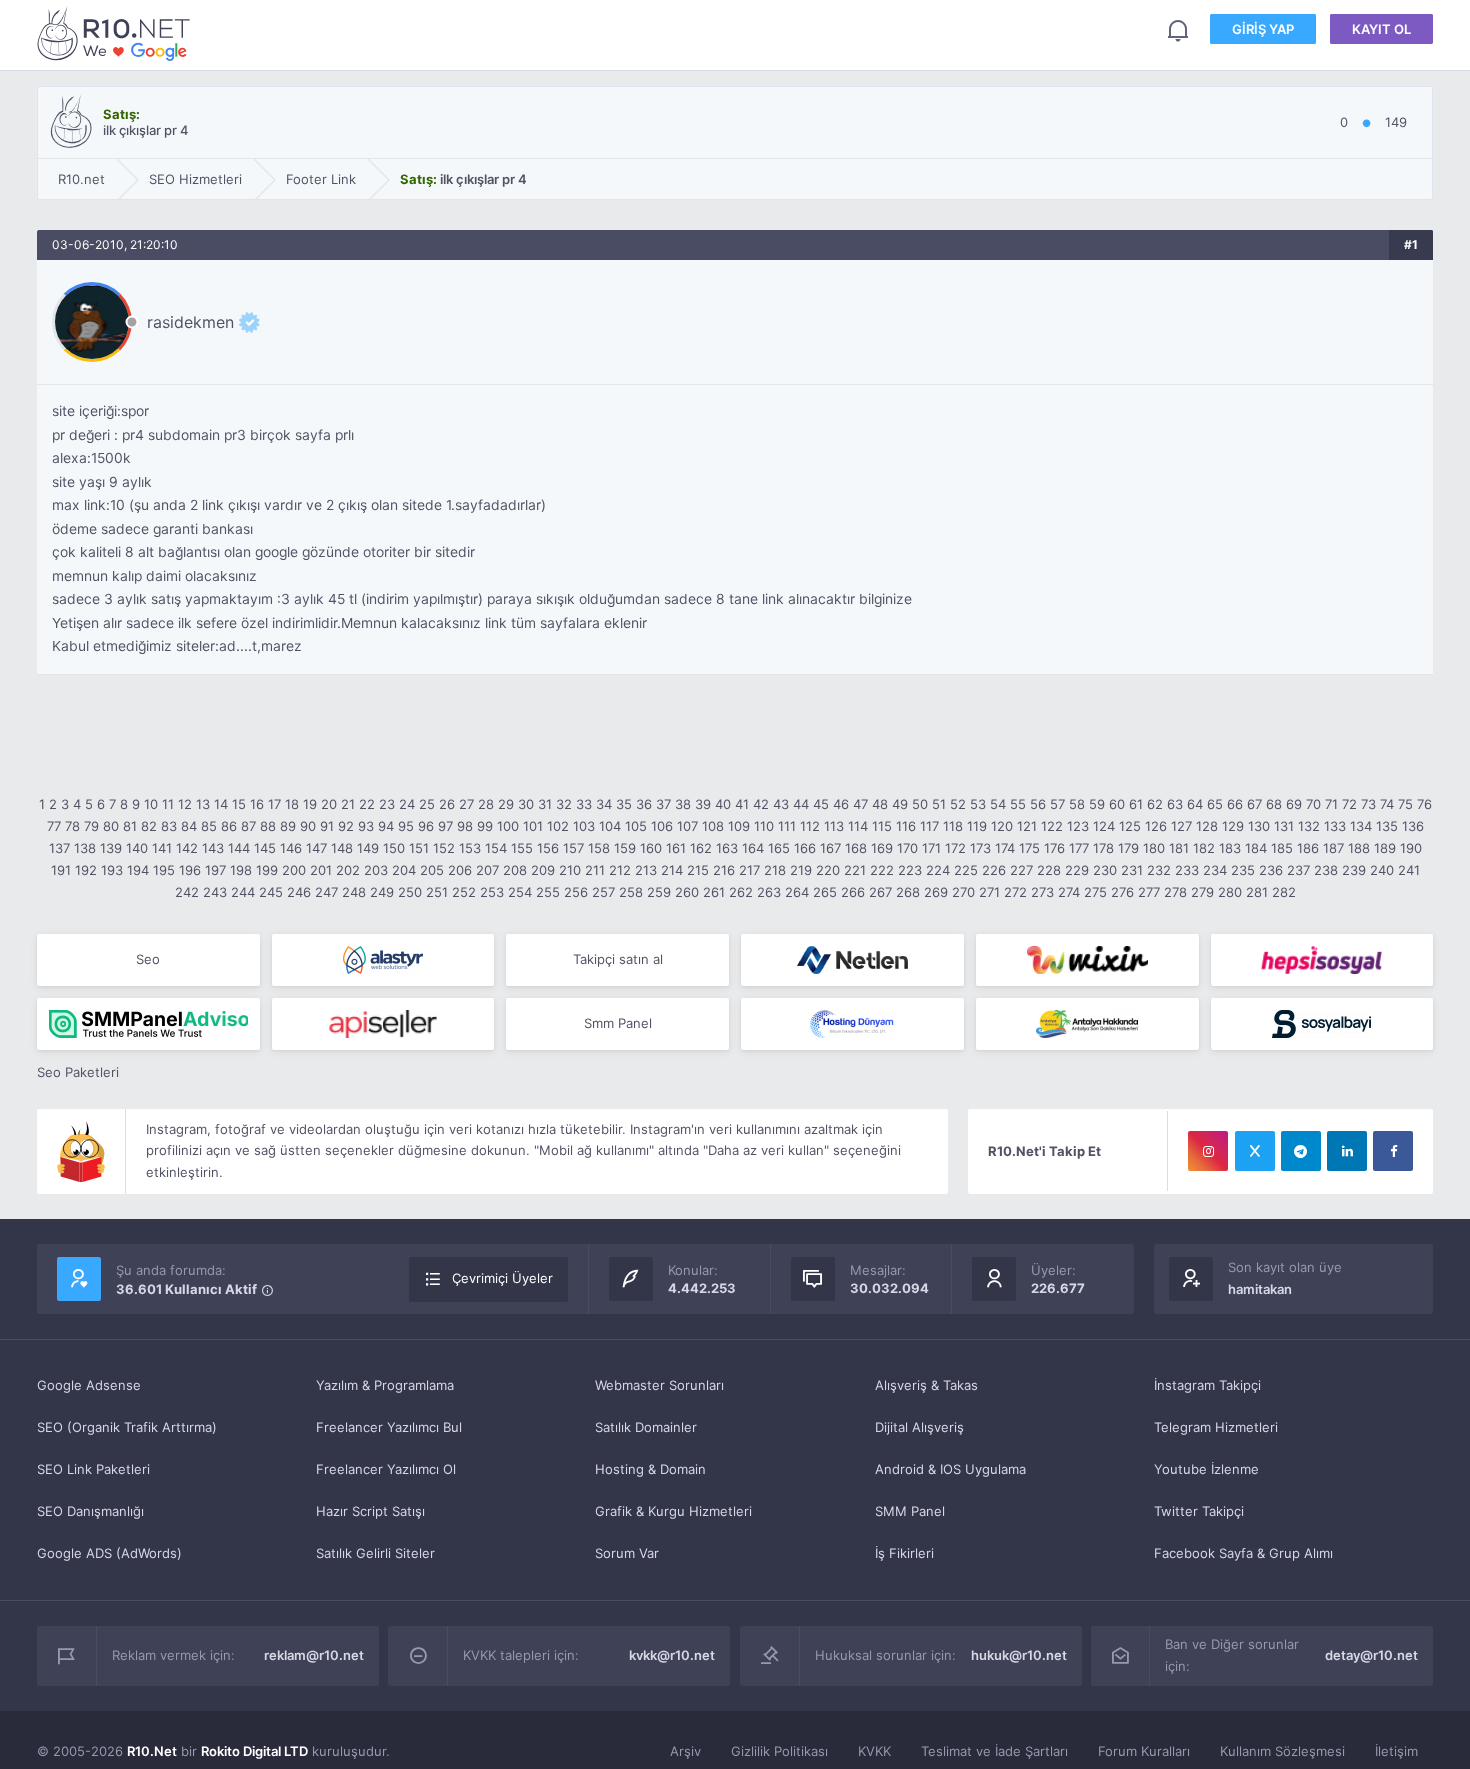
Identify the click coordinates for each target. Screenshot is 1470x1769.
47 (860, 804)
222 (882, 870)
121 (1027, 826)
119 (977, 826)
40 (723, 804)
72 (1349, 804)
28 (486, 804)
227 (1021, 870)
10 (151, 804)
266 (853, 892)
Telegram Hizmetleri (1216, 1427)
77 (54, 826)
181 (1179, 848)
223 (910, 870)
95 (406, 826)
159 (625, 848)
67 (1254, 804)
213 (646, 870)
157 (573, 848)
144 (239, 848)
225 (966, 870)
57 (1057, 804)
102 (558, 826)
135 (1387, 826)
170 (907, 848)
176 (1054, 848)
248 (354, 892)
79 (91, 826)
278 (1175, 892)
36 (644, 804)
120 (1002, 826)
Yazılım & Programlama (385, 1385)
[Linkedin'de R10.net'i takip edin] (1347, 1151)
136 (1413, 826)
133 (1335, 826)
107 (687, 826)
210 (570, 870)
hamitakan (1260, 1289)
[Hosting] (383, 960)
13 (203, 804)
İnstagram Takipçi (1207, 1385)
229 (1077, 870)
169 (882, 848)
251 (437, 892)
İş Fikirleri (904, 1553)
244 (243, 892)
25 (427, 804)
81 (130, 826)
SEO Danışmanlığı (90, 1511)
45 (821, 804)
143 (213, 848)
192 (86, 870)
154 (496, 848)
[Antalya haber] (1087, 1024)
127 (1181, 826)
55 (1018, 804)
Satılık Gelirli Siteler (375, 1553)
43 (781, 804)
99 (485, 826)
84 (189, 826)
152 (444, 848)
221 (855, 870)
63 (1175, 804)
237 (1298, 870)
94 (386, 826)
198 (241, 870)
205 (432, 870)
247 (326, 892)
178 (1103, 848)
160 (651, 848)
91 (327, 826)
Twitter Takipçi (1199, 1511)
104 (610, 826)
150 (394, 848)
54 (998, 804)
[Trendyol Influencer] (1087, 960)
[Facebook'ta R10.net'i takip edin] (1393, 1151)
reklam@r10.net (314, 1655)
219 (801, 870)
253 (492, 892)
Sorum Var (627, 1553)
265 (825, 892)
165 (779, 848)
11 (168, 804)
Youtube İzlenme (1206, 1469)
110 (764, 826)
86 (229, 826)
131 (1284, 826)
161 (676, 848)
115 (882, 826)
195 (164, 870)
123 (1078, 826)
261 (714, 892)
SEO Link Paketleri (93, 1469)
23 (387, 804)
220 (828, 870)
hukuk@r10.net (1019, 1655)
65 (1215, 804)
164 (753, 848)
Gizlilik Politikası (779, 1751)
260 (687, 892)
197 (215, 870)
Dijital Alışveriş (919, 1427)
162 (701, 848)
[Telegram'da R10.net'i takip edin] (1301, 1151)
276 (1122, 892)
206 (460, 870)
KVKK (874, 1751)
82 (149, 826)
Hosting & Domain (650, 1469)
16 (257, 804)
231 (1132, 870)
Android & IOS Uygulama (950, 1469)
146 (291, 848)
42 (761, 804)
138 (85, 848)
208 (515, 870)
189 (1385, 848)
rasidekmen (190, 322)
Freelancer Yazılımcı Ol (386, 1469)
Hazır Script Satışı (370, 1511)
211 (595, 870)
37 (663, 804)
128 (1207, 826)
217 (749, 870)
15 (239, 804)
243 (215, 892)
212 (620, 870)
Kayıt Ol (1381, 29)
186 (1308, 848)
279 (1202, 892)
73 (1368, 804)
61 (1136, 804)
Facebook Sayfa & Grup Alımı (1243, 1553)
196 (190, 870)
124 (1104, 826)
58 (1077, 804)
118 (953, 826)
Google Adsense (89, 1385)
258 (631, 892)
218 (775, 870)
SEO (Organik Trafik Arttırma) (127, 1427)
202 (348, 870)
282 (1284, 892)
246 (299, 892)
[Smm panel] (148, 1024)
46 (841, 804)
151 (419, 848)
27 (466, 804)
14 (221, 804)
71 (1331, 804)
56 (1038, 804)
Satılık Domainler (646, 1427)
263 (769, 892)
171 (931, 848)
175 (1029, 848)
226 (994, 870)
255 (548, 892)
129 (1233, 826)
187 (1333, 848)
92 (346, 826)
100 (508, 826)
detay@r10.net (1371, 1655)
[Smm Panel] (1322, 960)
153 (470, 848)
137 (59, 848)
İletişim (1396, 1751)
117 (929, 826)
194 (138, 870)
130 (1259, 826)
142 (187, 848)
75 (1405, 804)
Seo (148, 959)
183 (1230, 848)
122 (1052, 826)
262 (741, 892)
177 (1079, 848)
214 (672, 870)
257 (603, 892)
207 (487, 870)
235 (1243, 870)
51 (939, 804)
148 (342, 848)
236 (1271, 870)
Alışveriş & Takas (926, 1385)
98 (465, 826)
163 (727, 848)
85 (209, 826)
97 (445, 826)
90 (308, 826)
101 (533, 826)
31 (545, 804)
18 (292, 804)
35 (624, 804)
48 (880, 804)
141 (162, 848)
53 (978, 804)
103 (584, 826)
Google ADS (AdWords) (109, 1553)
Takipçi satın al (618, 959)
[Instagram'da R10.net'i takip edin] (1208, 1151)
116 (906, 826)
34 (604, 804)
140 (137, 848)
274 (1069, 892)
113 (834, 826)
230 (1105, 870)
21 (348, 804)
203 (376, 870)
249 (382, 892)
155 (522, 848)
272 (1015, 892)
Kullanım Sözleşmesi (1282, 1751)
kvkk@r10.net (672, 1655)
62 (1155, 804)
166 (805, 848)
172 (955, 848)
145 (265, 848)
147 (316, 848)
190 (1411, 848)
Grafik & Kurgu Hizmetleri (673, 1511)
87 (248, 826)
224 (938, 870)
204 (404, 870)
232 (1159, 870)
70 (1313, 804)
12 (185, 804)
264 (797, 892)
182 (1204, 848)
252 (464, 892)
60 (1117, 804)
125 (1130, 826)
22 (367, 804)
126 (1156, 826)
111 (787, 826)
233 (1187, 870)
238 (1326, 870)
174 (1005, 848)
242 (187, 892)
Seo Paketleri (78, 1072)
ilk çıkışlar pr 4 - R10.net (117, 33)
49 (900, 804)
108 (713, 826)
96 (426, 826)
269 (936, 892)
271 (989, 892)
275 (1095, 892)
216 (724, 870)
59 (1097, 804)
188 (1359, 848)
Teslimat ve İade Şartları (994, 1751)
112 (810, 826)
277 (1149, 892)
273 (1042, 892)
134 (1361, 826)
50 (920, 804)
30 (526, 804)
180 (1154, 848)
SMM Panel (910, 1511)
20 (329, 804)
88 (268, 826)
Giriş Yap (1263, 29)
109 (739, 826)
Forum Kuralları (1144, 1751)
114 (858, 826)
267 (880, 892)
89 (288, 826)
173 (980, 848)
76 (1424, 804)
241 (1409, 870)
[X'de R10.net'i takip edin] (1255, 1151)
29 (506, 804)
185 (1282, 848)
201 (321, 870)
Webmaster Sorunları (659, 1385)
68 (1274, 804)
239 (1354, 870)
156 (548, 848)
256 (576, 892)
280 (1230, 892)
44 (801, 804)
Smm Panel (618, 1023)
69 (1294, 804)
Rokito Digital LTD (254, 1751)
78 (72, 826)
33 (584, 804)
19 (310, 804)
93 (366, 826)
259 (659, 892)
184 (1256, 848)
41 (742, 804)
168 (856, 848)
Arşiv (685, 1751)
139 (111, 848)
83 (169, 826)
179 (1128, 848)
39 (703, 804)
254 (520, 892)
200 (294, 870)
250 (410, 892)
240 (1382, 870)
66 (1235, 804)
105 (636, 826)
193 (112, 870)
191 (61, 870)
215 (698, 870)
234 (1215, 870)
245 (271, 892)
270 (963, 892)
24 (407, 804)
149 (368, 848)
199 (267, 870)
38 (683, 804)
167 (830, 848)
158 (599, 848)
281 (1257, 892)
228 (1049, 870)
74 (1387, 804)
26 (447, 804)
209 (543, 870)
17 (274, 804)
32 (564, 804)
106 (662, 826)
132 (1309, 826)
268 (908, 892)
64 (1195, 804)
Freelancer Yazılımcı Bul (389, 1427)
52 (958, 804)
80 (111, 826)
